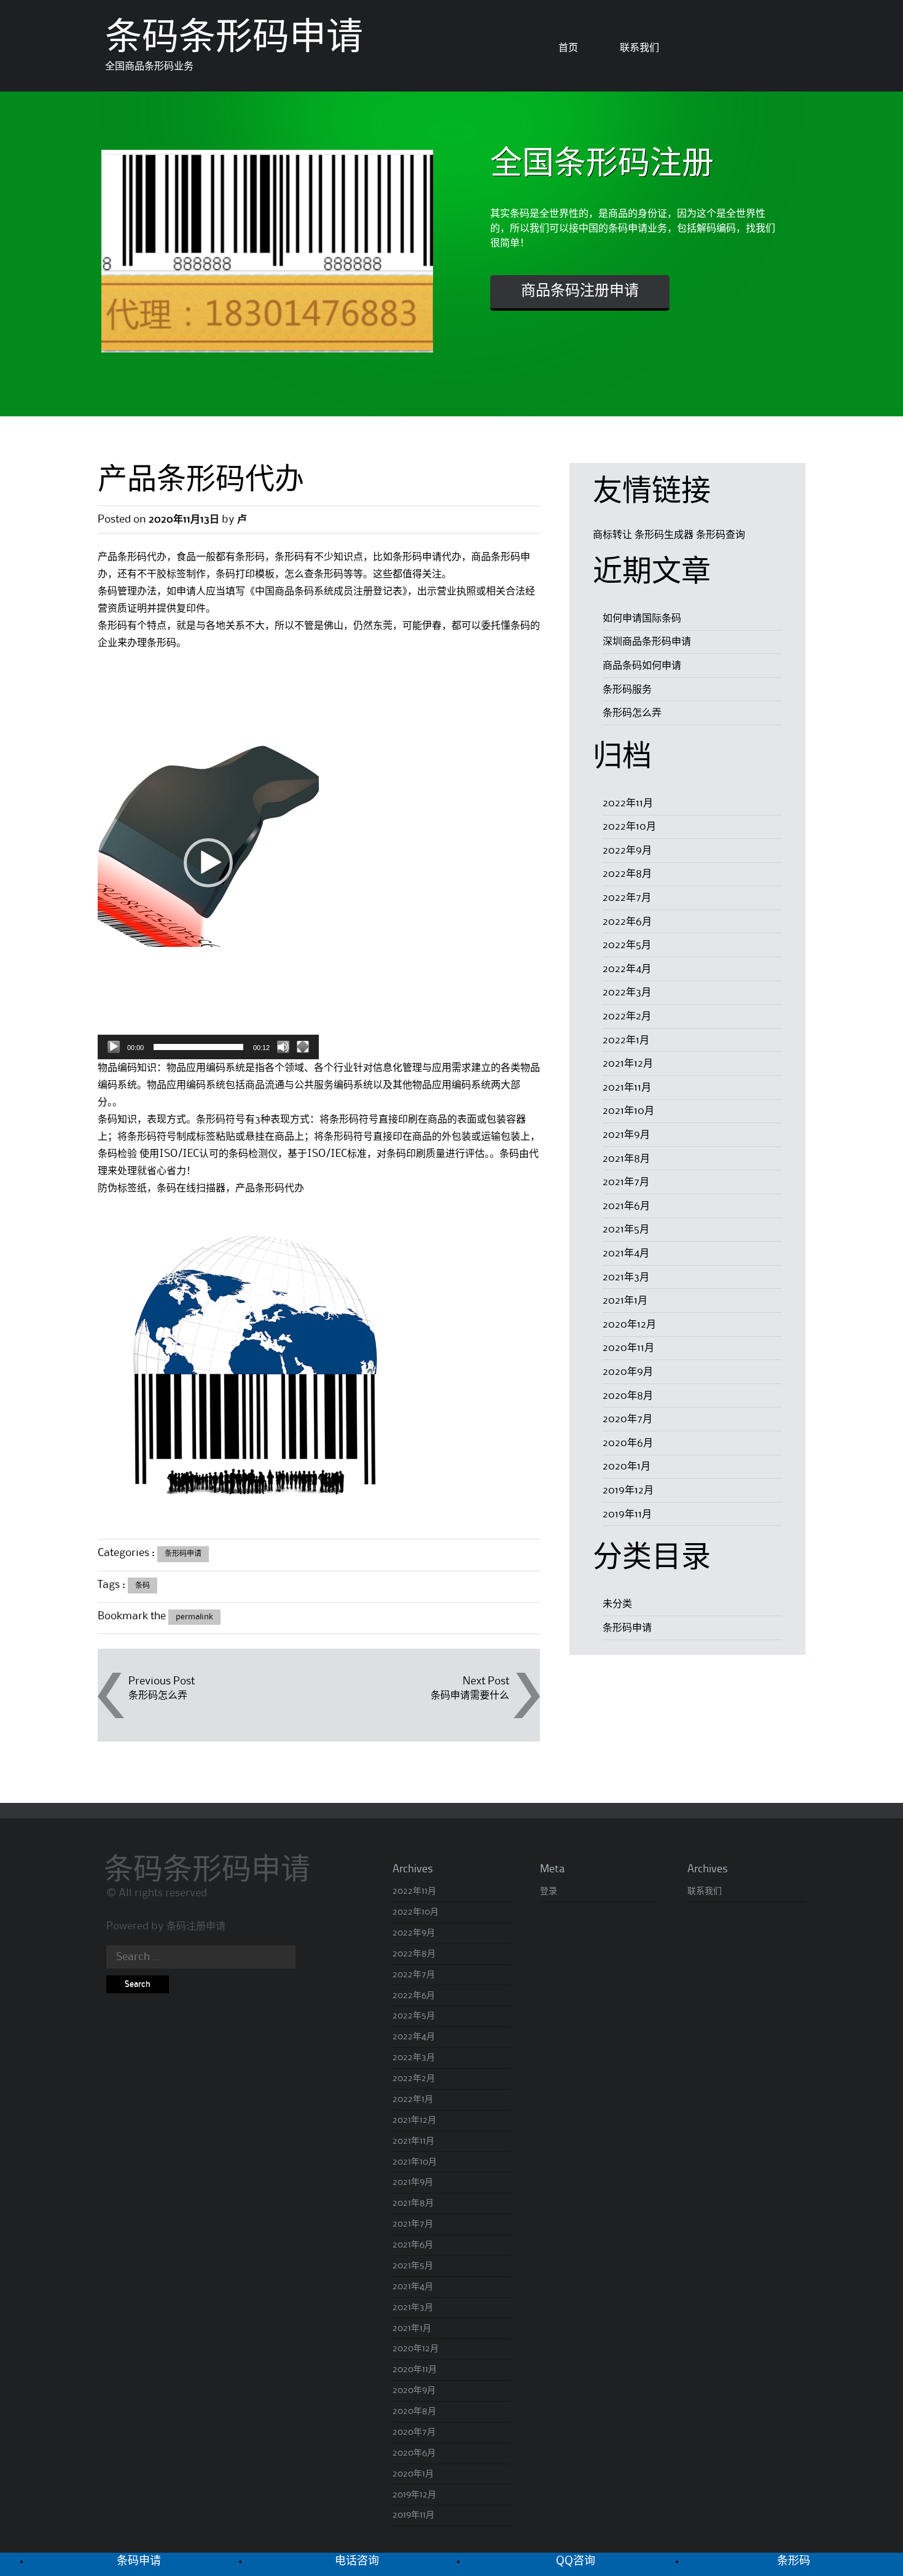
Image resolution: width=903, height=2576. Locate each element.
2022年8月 (627, 874)
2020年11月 (628, 1348)
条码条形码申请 (234, 40)
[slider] (198, 1047)
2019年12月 (628, 1490)
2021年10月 (628, 1111)
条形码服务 (627, 690)
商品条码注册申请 (580, 292)
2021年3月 (626, 1277)
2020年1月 (627, 1466)
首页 (568, 48)
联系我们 (639, 48)
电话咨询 (357, 2561)
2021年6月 (626, 1206)
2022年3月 (627, 992)
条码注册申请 (196, 1926)
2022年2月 (627, 1016)
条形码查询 (721, 535)
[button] (208, 863)
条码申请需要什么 (470, 1695)
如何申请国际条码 (642, 618)
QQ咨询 (576, 2561)
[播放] (114, 1047)
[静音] (283, 1047)
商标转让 (612, 535)
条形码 (794, 2561)
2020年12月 (629, 1325)
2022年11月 (628, 803)
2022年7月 (627, 898)
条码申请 (139, 2561)
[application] (208, 863)
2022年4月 (627, 969)
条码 (143, 1586)
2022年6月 (627, 922)
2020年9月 (628, 1372)
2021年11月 (627, 1088)
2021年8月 (626, 1159)
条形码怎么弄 (158, 1695)
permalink (194, 1617)
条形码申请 (183, 1554)
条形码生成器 (664, 535)
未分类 (617, 1604)
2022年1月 (626, 1040)
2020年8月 (628, 1396)
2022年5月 (627, 945)
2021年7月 (626, 1182)
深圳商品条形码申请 (647, 642)
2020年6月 (628, 1443)
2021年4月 (626, 1253)
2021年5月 (626, 1229)
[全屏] (303, 1047)
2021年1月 (625, 1301)
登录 (549, 1891)
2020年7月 (627, 1419)
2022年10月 (629, 827)
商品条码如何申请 (642, 666)
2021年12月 (628, 1064)
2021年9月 (626, 1135)
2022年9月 (627, 850)
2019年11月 (627, 1514)
